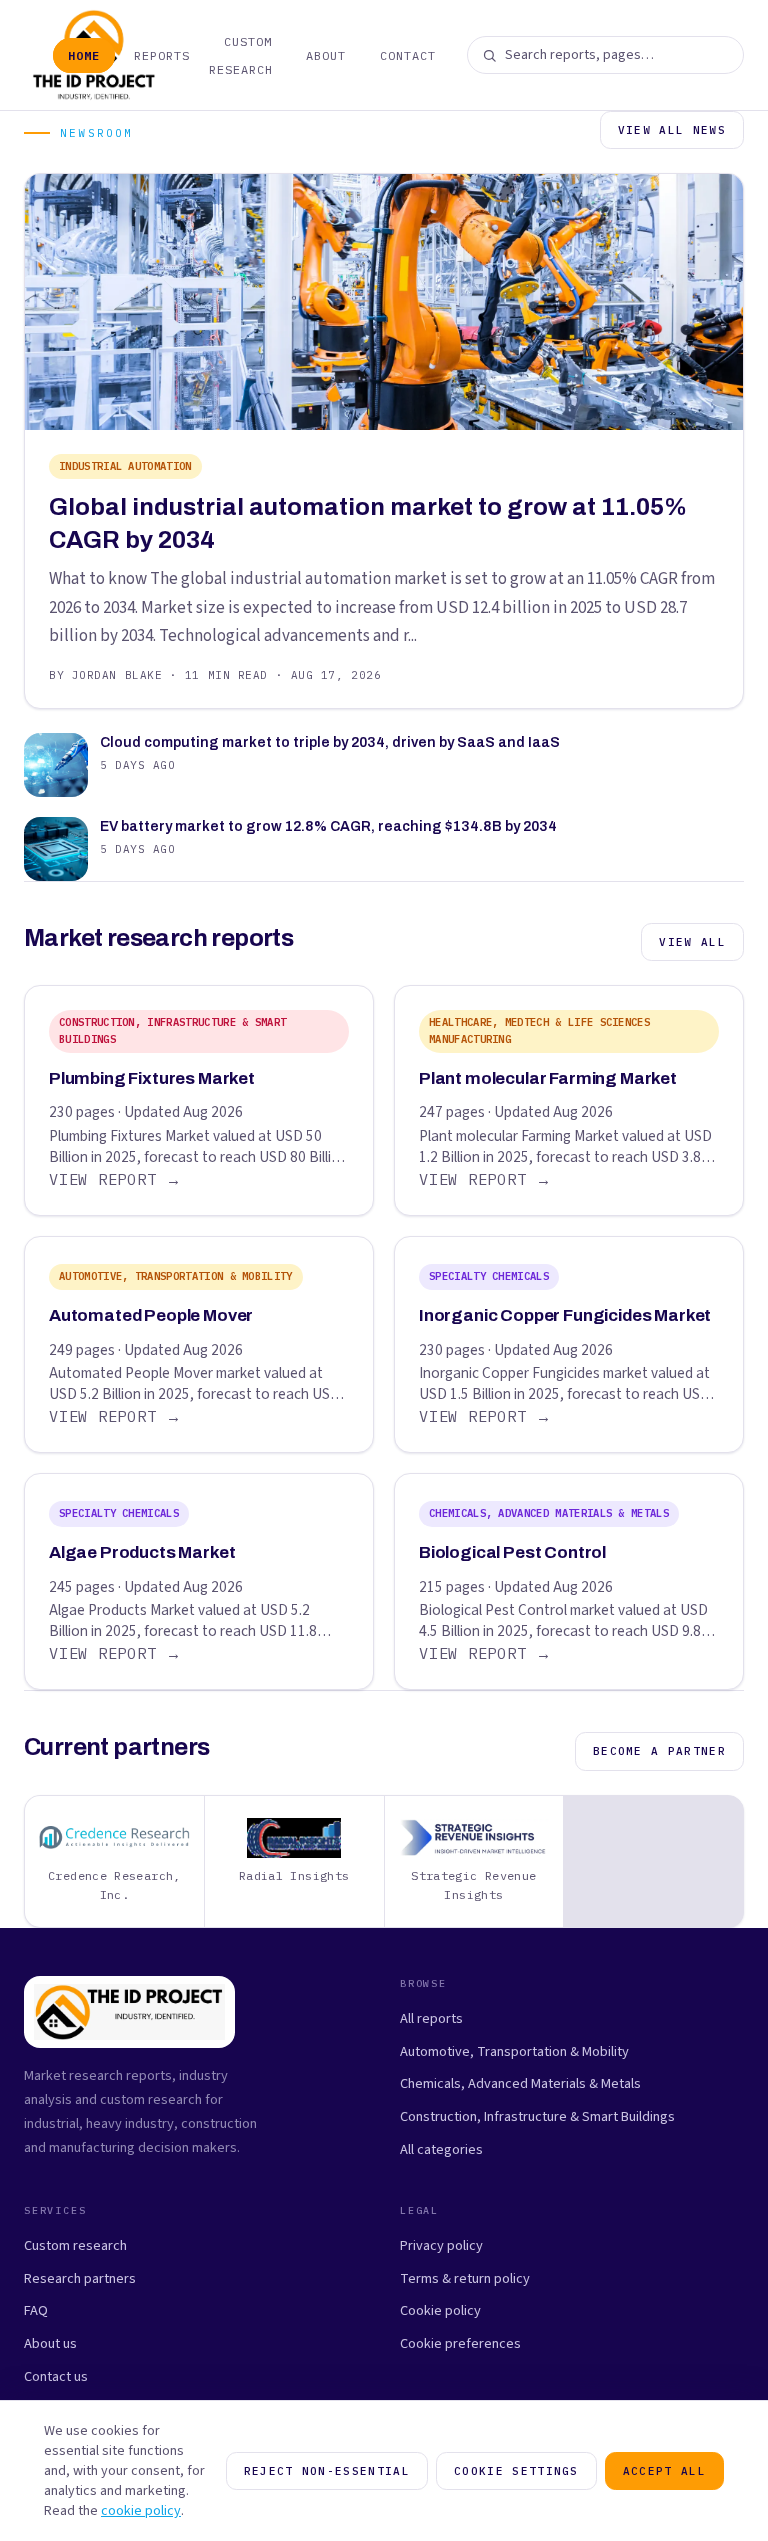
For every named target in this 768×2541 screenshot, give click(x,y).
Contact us (56, 2376)
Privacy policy (441, 2245)
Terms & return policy (465, 2278)
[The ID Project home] (30, 55)
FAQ (36, 2310)
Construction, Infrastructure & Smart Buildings (537, 2116)
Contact (408, 55)
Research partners (80, 2278)
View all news (672, 130)
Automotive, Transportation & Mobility (514, 2051)
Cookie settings (516, 2471)
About (326, 55)
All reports (431, 2018)
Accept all (664, 2471)
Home (84, 55)
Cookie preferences (460, 2343)
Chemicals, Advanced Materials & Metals (520, 2083)
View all (692, 942)
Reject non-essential (327, 2471)
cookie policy (141, 2511)
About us (50, 2343)
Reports (162, 55)
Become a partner (659, 1751)
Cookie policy (440, 2310)
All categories (441, 2149)
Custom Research (241, 55)
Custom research (75, 2245)
